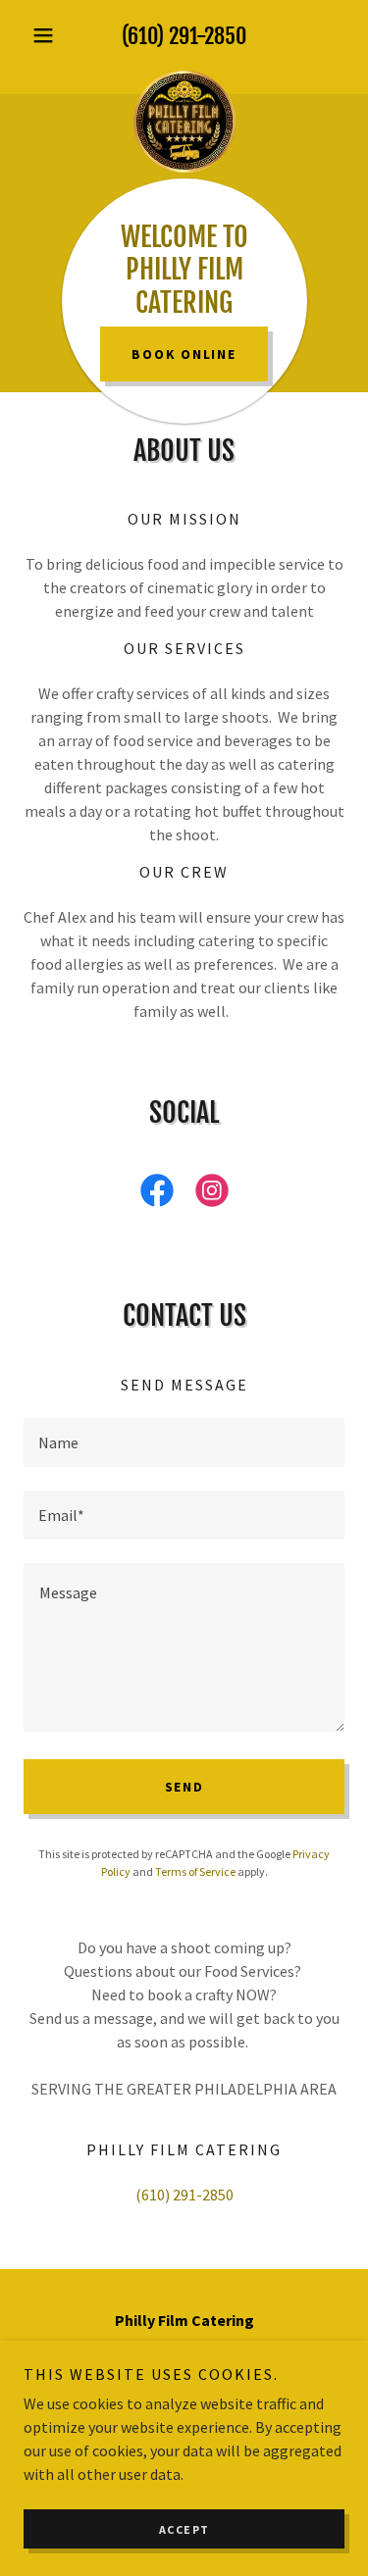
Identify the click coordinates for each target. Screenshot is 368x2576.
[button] (48, 35)
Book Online (184, 354)
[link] (184, 71)
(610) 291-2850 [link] (184, 36)
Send (184, 1787)
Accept (184, 2529)
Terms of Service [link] (195, 1871)
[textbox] (184, 1442)
